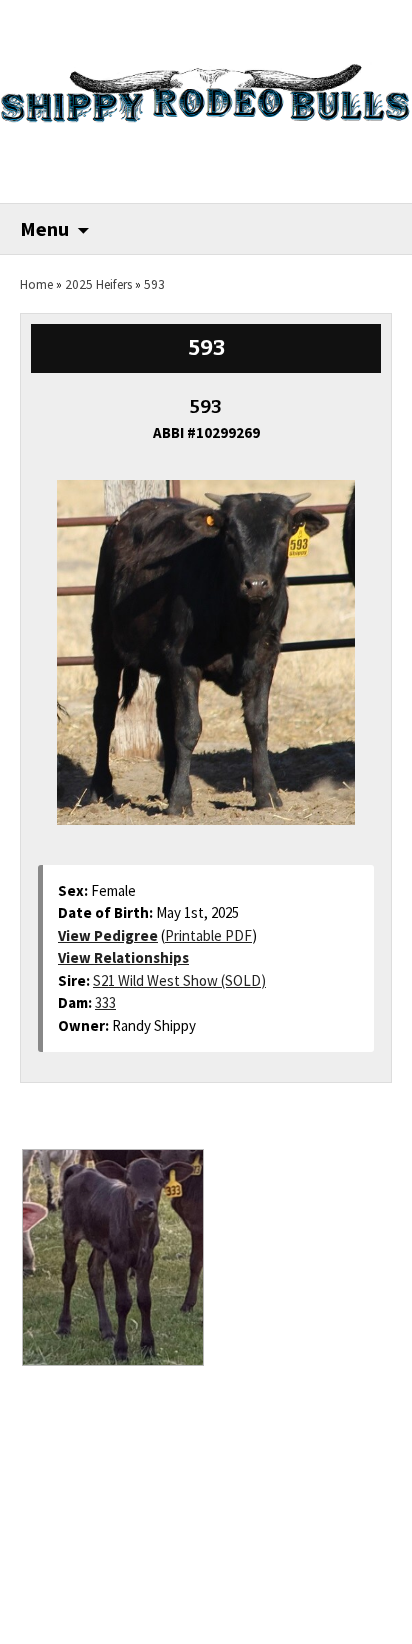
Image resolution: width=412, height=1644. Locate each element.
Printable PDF (208, 935)
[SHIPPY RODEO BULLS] (206, 84)
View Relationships (123, 957)
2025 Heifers (98, 284)
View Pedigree (108, 935)
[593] (206, 642)
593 (154, 284)
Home (36, 284)
